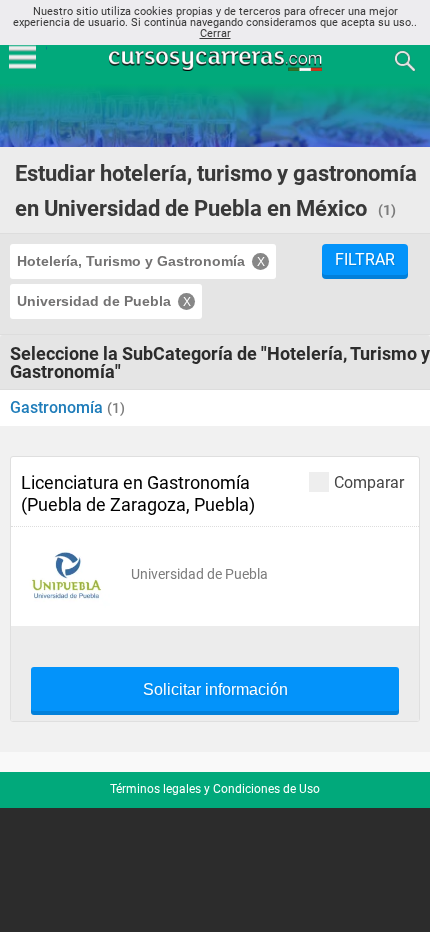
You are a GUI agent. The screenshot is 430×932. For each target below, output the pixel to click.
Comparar (369, 482)
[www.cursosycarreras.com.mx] (217, 59)
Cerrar (215, 33)
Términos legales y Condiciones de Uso (215, 789)
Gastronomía (58, 407)
